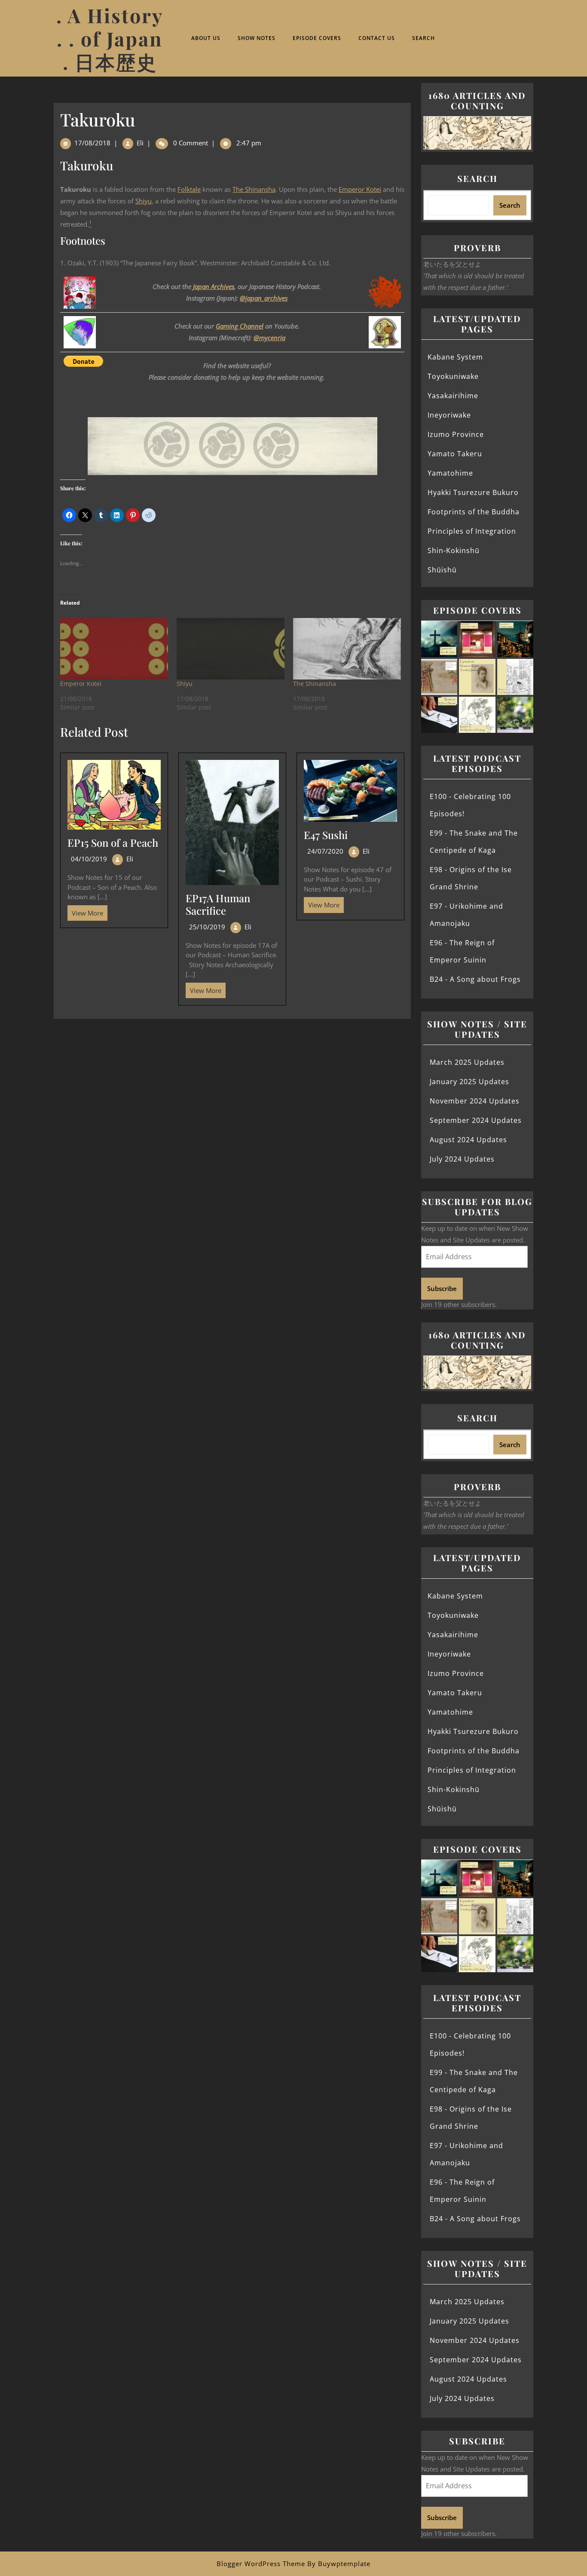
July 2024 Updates (462, 1159)
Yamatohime (450, 473)
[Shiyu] (231, 649)
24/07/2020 (325, 851)
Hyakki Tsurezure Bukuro (473, 492)
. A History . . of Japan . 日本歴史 (110, 38)
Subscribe (442, 1288)
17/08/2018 (92, 143)
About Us (206, 38)
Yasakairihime (453, 396)
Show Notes (257, 38)
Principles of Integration (472, 531)
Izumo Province (456, 434)
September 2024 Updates (476, 1120)
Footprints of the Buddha (474, 512)
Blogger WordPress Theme (261, 2564)
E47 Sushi (326, 835)
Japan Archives (214, 286)
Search (423, 38)
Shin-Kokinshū (454, 550)
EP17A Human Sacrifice (218, 904)
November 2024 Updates (475, 1101)
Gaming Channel (240, 326)
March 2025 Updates (467, 1062)
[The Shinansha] (347, 649)
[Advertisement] (232, 1082)
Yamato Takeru (455, 454)
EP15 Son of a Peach (113, 842)
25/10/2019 (207, 927)
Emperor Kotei (360, 189)
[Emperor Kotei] (114, 649)
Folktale (189, 189)
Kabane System (455, 357)
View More (85, 911)
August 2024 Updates (468, 1140)
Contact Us (377, 38)
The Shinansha (254, 189)
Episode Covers (317, 38)
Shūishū (442, 570)
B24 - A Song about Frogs (475, 979)
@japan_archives (264, 298)
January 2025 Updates (469, 1082)
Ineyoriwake (449, 415)
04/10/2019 (89, 859)
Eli (140, 143)
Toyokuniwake (453, 376)
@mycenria (269, 338)
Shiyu (144, 201)
